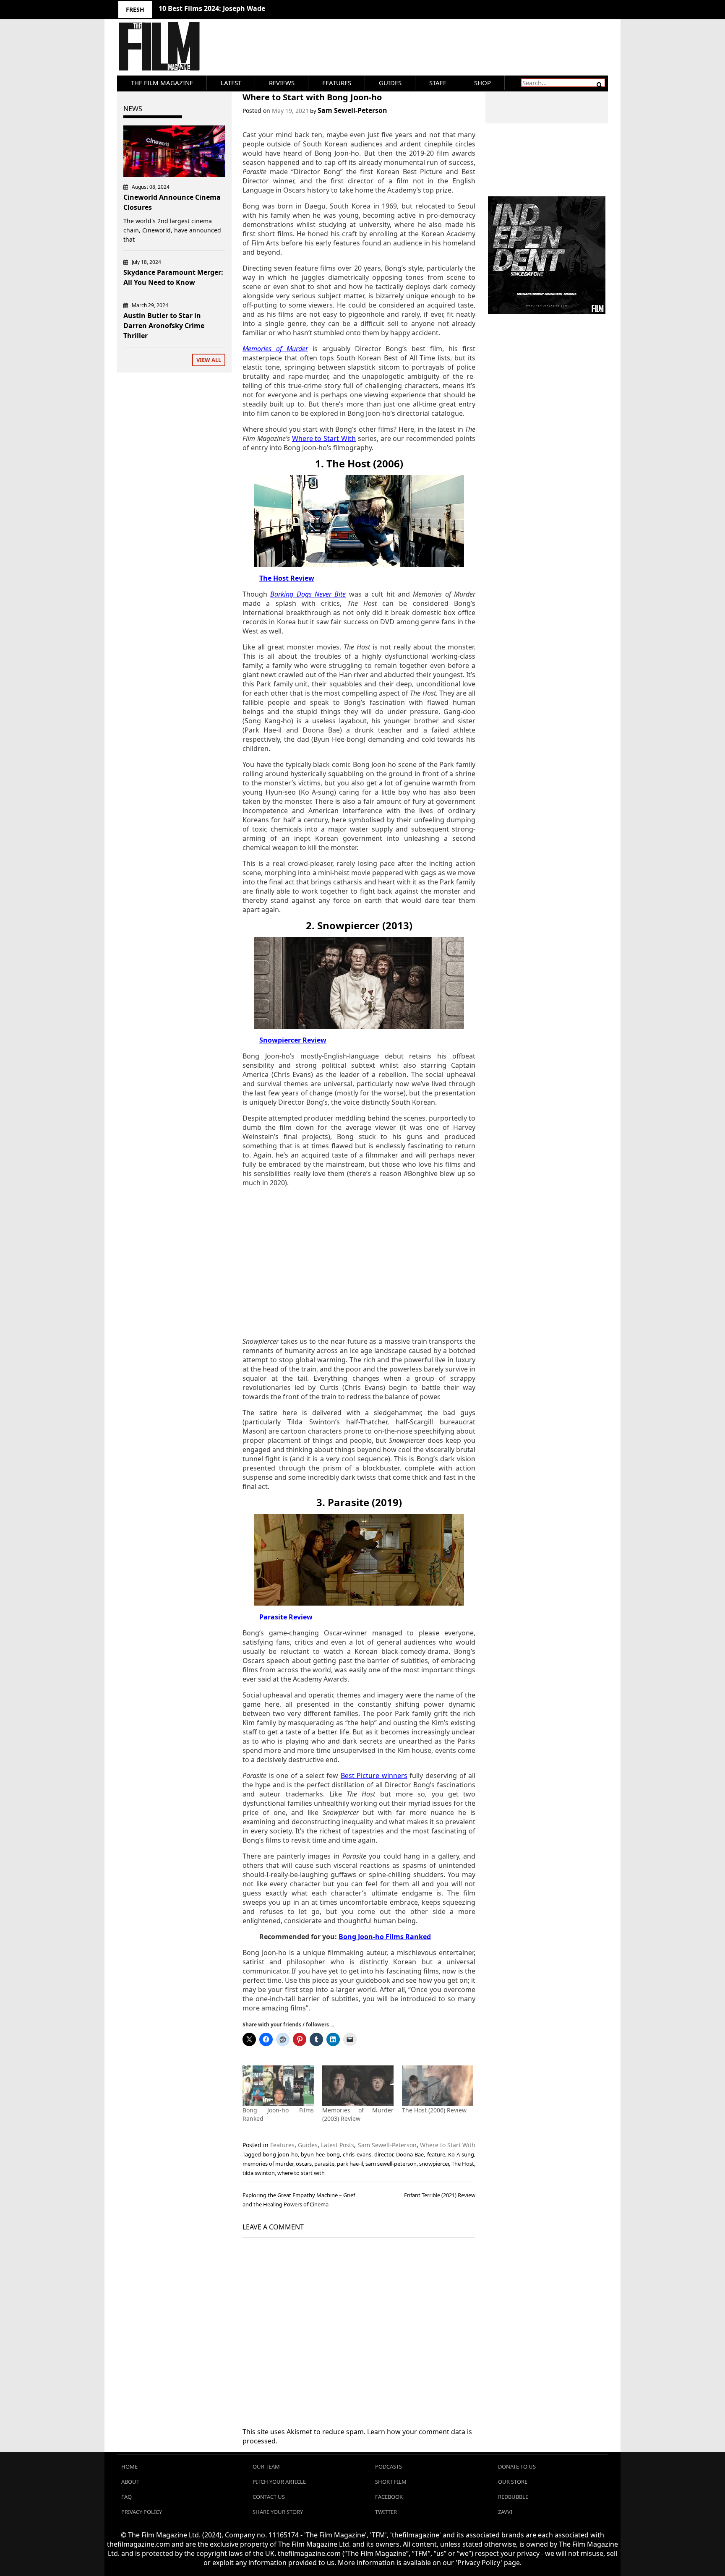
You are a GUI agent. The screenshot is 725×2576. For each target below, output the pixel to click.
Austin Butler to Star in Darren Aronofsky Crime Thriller (164, 326)
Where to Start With (448, 2145)
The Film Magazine (162, 83)
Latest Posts (338, 2145)
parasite (324, 2164)
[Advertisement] (359, 1262)
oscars (304, 2164)
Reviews (282, 83)
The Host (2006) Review (434, 2110)
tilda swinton (259, 2173)
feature (436, 2154)
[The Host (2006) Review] (438, 2086)
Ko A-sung (461, 2154)
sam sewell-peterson (391, 2164)
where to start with (301, 2173)
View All (209, 360)
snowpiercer (434, 2164)
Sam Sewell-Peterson (352, 110)
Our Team (266, 2466)
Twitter (386, 2512)
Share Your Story (278, 2512)
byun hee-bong (320, 2154)
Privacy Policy (142, 2512)
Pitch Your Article (279, 2482)
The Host (463, 2164)
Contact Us (269, 2497)
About (130, 2482)
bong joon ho (280, 2154)
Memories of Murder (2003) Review (358, 2114)
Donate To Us (517, 2466)
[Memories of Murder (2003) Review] (358, 2086)
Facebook (389, 2497)
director (384, 2154)
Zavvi (505, 2512)
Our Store (513, 2482)
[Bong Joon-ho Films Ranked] (278, 2086)
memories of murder (268, 2164)
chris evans (357, 2154)
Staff (438, 83)
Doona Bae (410, 2154)
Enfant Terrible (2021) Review (440, 2195)
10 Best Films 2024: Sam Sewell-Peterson (226, 8)
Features (337, 83)
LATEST (231, 83)
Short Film (391, 2482)
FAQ (126, 2497)
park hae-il (350, 2164)
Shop (482, 83)
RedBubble (513, 2497)
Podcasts (389, 2466)
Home (129, 2466)
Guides (390, 83)
